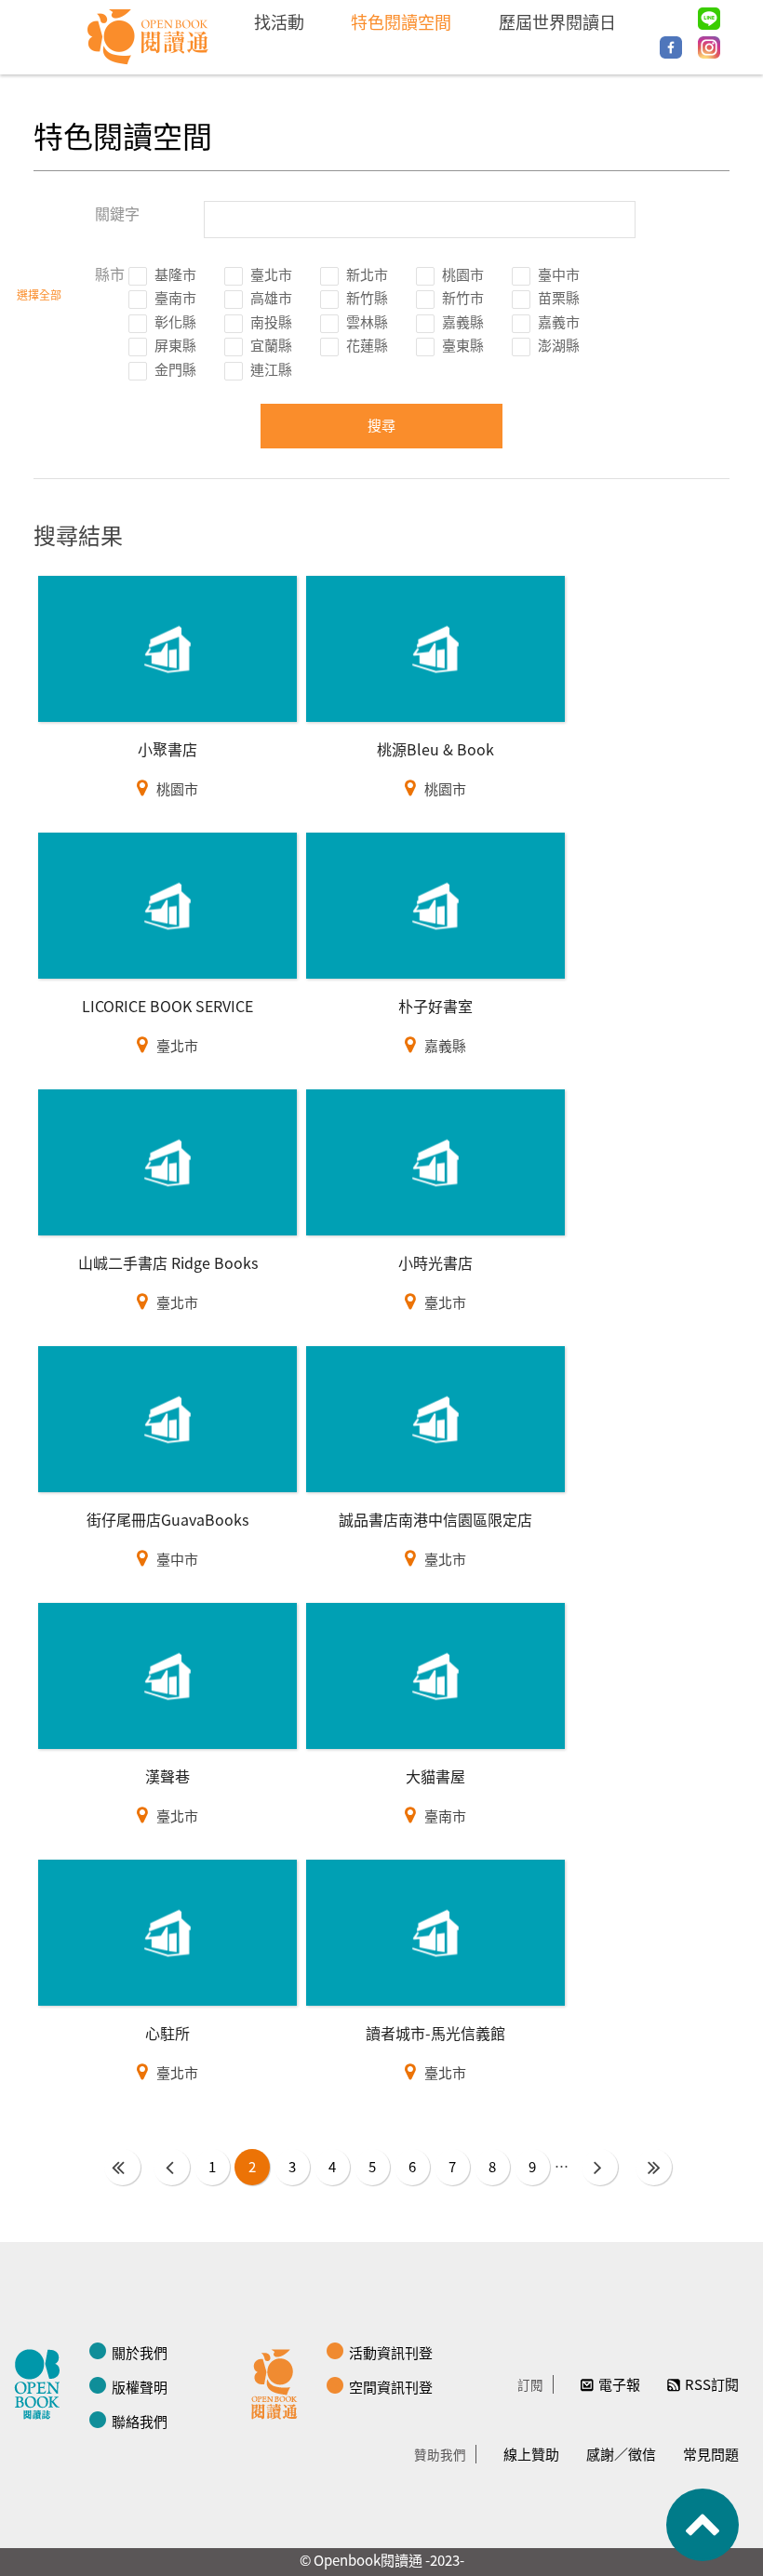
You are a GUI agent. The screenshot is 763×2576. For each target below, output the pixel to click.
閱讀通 (279, 2382)
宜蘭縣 (271, 345)
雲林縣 (367, 321)
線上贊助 (531, 2454)
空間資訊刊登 (391, 2387)
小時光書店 (435, 1262)
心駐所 (167, 2033)
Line (709, 19)
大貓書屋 (435, 1776)
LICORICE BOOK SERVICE (167, 1006)
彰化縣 (175, 321)
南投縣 (271, 321)
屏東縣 (175, 345)
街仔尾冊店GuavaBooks (167, 1519)
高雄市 (271, 297)
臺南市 (175, 297)
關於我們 (140, 2352)
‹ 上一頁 (172, 2167)
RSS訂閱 (712, 2384)
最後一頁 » (654, 2167)
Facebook (671, 47)
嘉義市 (559, 321)
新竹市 (463, 297)
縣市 (110, 274)
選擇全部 (39, 294)
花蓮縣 (367, 345)
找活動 (279, 21)
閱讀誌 (42, 2382)
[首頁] (148, 37)
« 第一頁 (122, 2167)
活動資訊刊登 (391, 2352)
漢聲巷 (167, 1776)
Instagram (709, 47)
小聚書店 (167, 749)
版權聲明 (140, 2387)
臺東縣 (463, 345)
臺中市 (559, 274)
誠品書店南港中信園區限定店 (435, 1519)
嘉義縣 (463, 321)
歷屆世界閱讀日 (557, 21)
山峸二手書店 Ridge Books (168, 1262)
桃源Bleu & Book (435, 749)
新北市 (367, 274)
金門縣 (175, 369)
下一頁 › (600, 2167)
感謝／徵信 (621, 2454)
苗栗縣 (559, 297)
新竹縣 (367, 297)
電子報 (619, 2384)
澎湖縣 (559, 345)
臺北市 (271, 274)
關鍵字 (117, 213)
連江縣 (271, 369)
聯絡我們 (140, 2421)
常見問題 (711, 2454)
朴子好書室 (435, 1006)
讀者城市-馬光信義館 (435, 2033)
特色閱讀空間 (401, 21)
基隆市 (175, 274)
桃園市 (463, 274)
